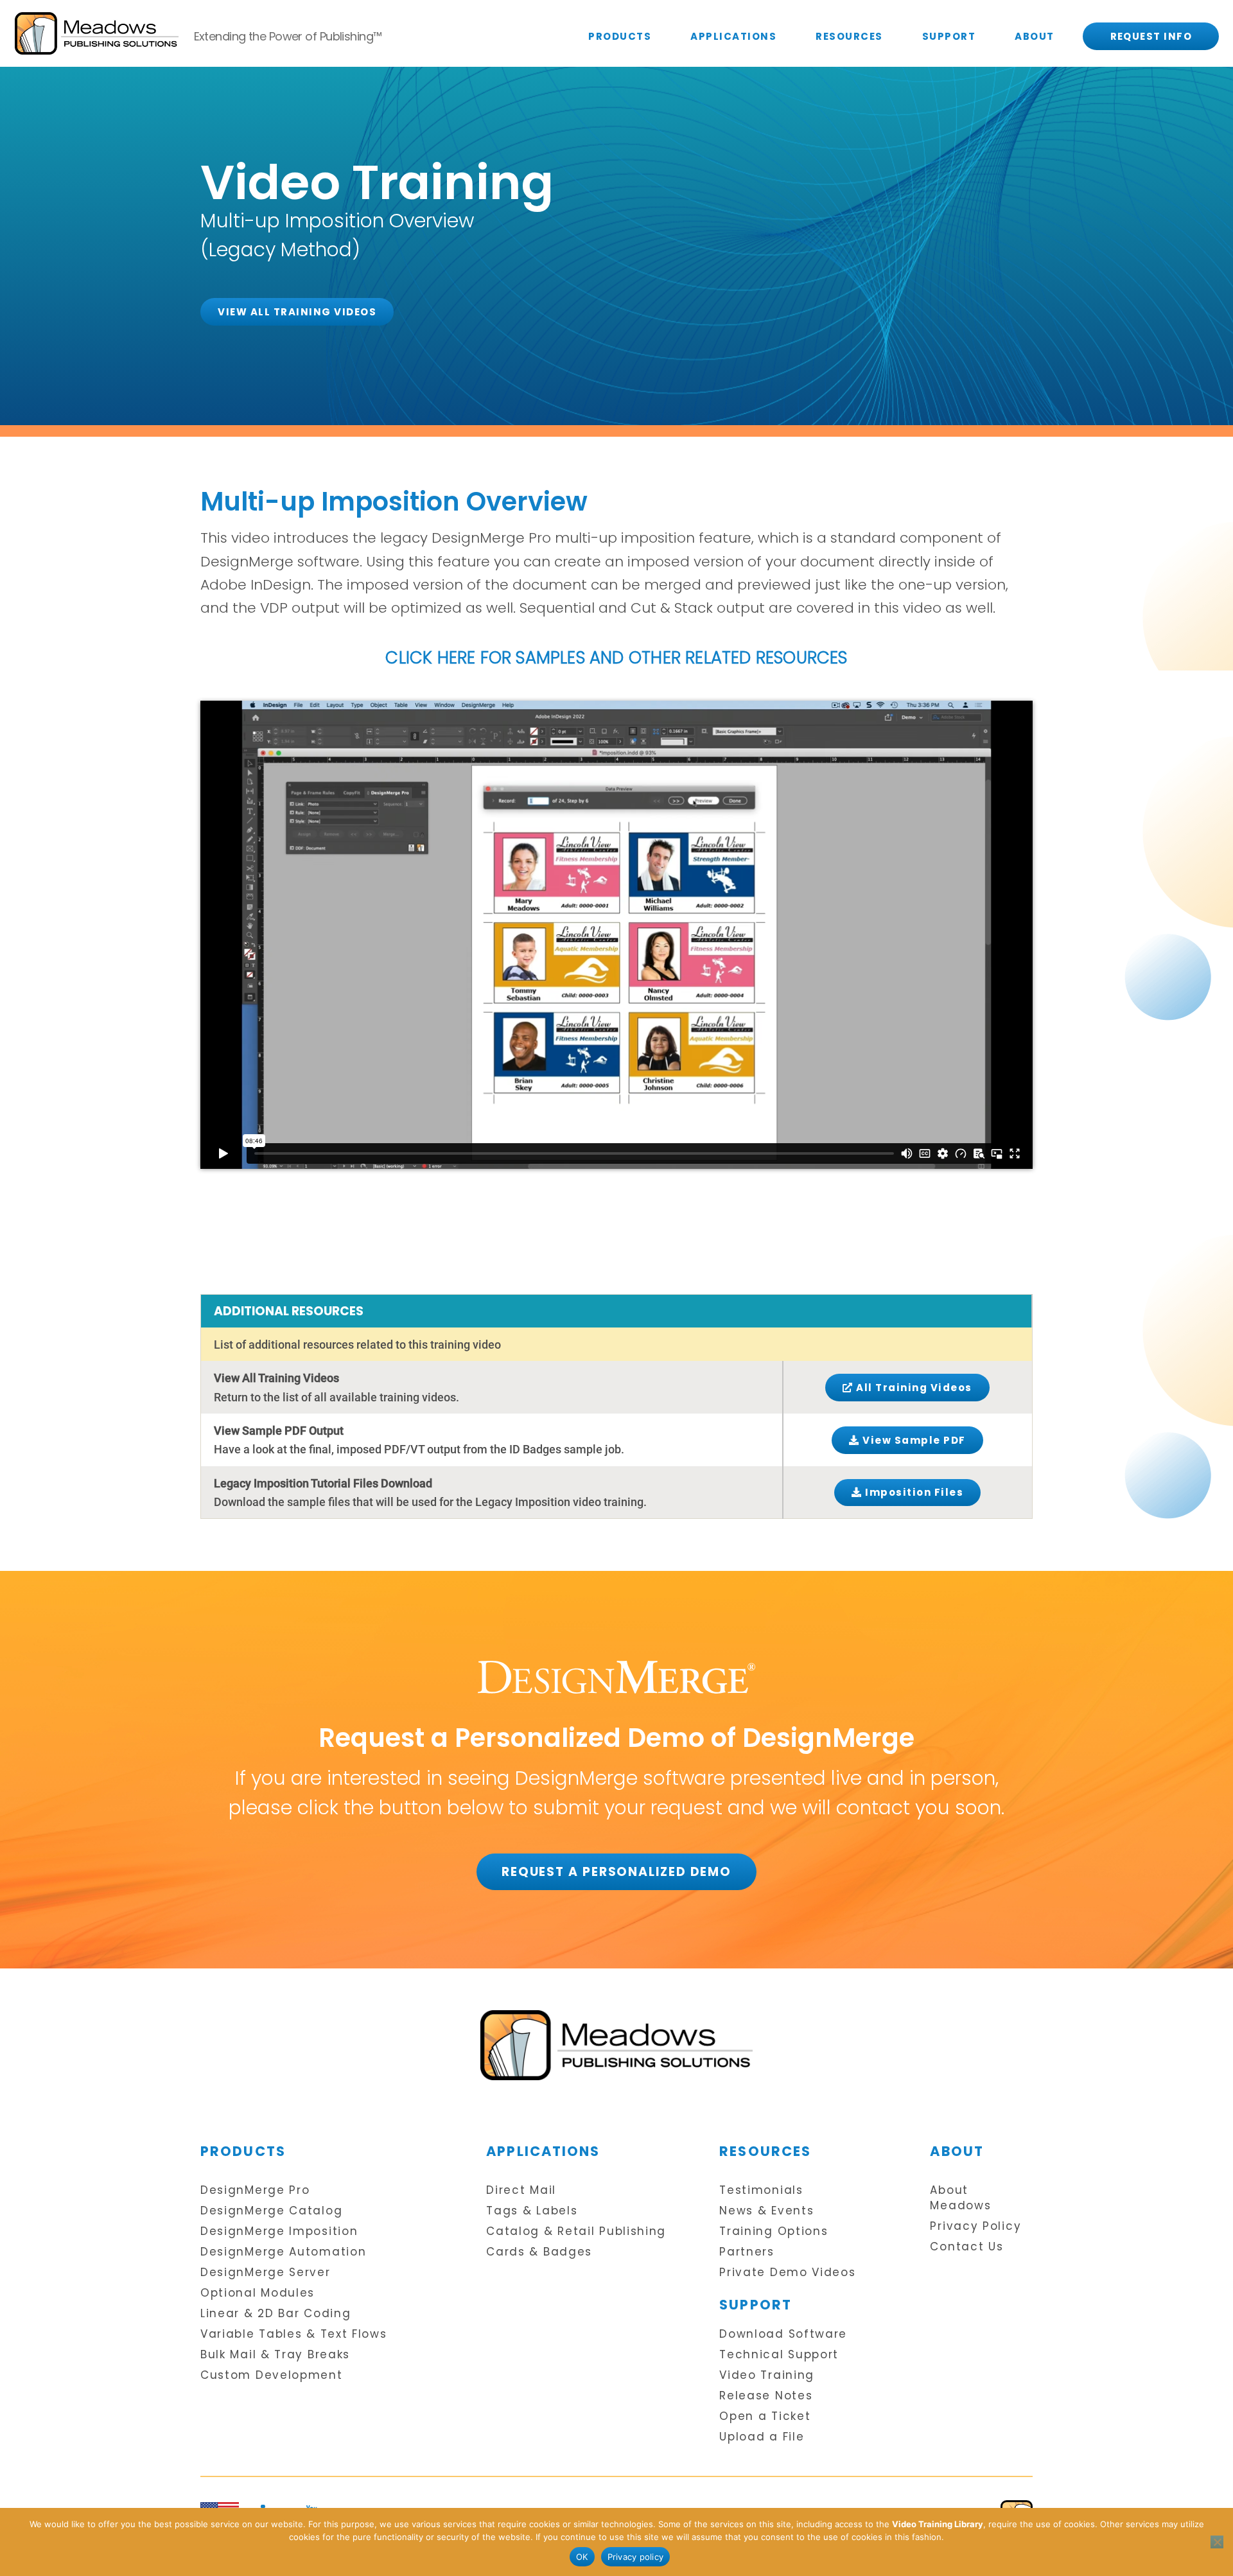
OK (582, 2557)
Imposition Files (913, 1492)
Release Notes (766, 2396)
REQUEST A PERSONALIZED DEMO (616, 1872)
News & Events (766, 2211)
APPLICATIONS (733, 36)
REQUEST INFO (1151, 36)
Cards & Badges (539, 2252)
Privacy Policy (975, 2226)
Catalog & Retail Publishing (576, 2231)
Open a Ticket (765, 2416)
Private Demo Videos (787, 2273)
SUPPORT (949, 36)
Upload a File (762, 2437)
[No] (1217, 2542)
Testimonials (761, 2190)
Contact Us (966, 2247)
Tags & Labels (532, 2211)
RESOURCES (849, 36)
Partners (747, 2252)
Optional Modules (258, 2293)
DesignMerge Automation (283, 2252)
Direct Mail (521, 2190)
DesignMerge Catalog (271, 2211)
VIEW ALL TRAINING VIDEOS (297, 312)
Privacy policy (636, 2557)
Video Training (767, 2375)
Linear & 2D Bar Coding (275, 2314)
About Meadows (960, 2198)
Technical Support (779, 2355)
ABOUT (1035, 36)
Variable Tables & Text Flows (294, 2334)
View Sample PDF (913, 1440)
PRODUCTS (620, 36)
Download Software (783, 2334)
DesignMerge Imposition (279, 2231)
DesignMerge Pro (255, 2190)
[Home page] (616, 2045)
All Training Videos (913, 1388)
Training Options (774, 2231)
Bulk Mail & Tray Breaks (275, 2355)
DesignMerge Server (266, 2273)
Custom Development (272, 2375)
